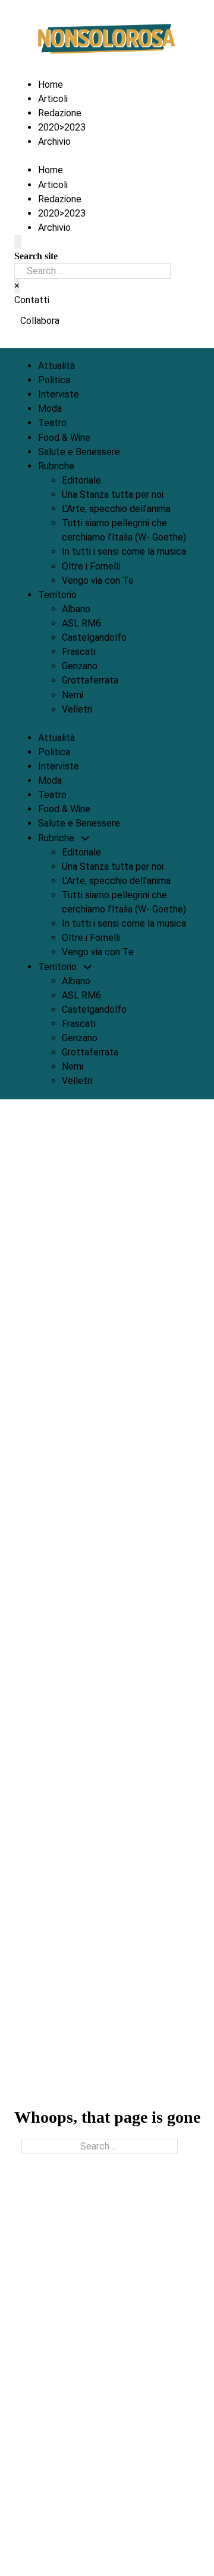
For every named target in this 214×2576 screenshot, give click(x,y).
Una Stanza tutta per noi (113, 494)
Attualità (56, 366)
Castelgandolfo (94, 637)
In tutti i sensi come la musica (124, 551)
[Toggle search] (18, 242)
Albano (76, 609)
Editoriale (81, 480)
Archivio (54, 141)
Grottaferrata (90, 680)
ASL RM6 (81, 623)
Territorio (57, 595)
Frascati (79, 652)
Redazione (60, 113)
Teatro (52, 423)
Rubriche (56, 466)
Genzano (80, 666)
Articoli (53, 99)
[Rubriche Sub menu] (84, 466)
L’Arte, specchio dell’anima (116, 509)
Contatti (32, 300)
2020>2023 (62, 127)
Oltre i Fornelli (91, 566)
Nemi (73, 695)
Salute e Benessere (79, 452)
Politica (54, 380)
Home (51, 85)
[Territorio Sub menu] (86, 595)
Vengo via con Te (98, 581)
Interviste (59, 394)
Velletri (77, 709)
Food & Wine (64, 438)
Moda (50, 408)
